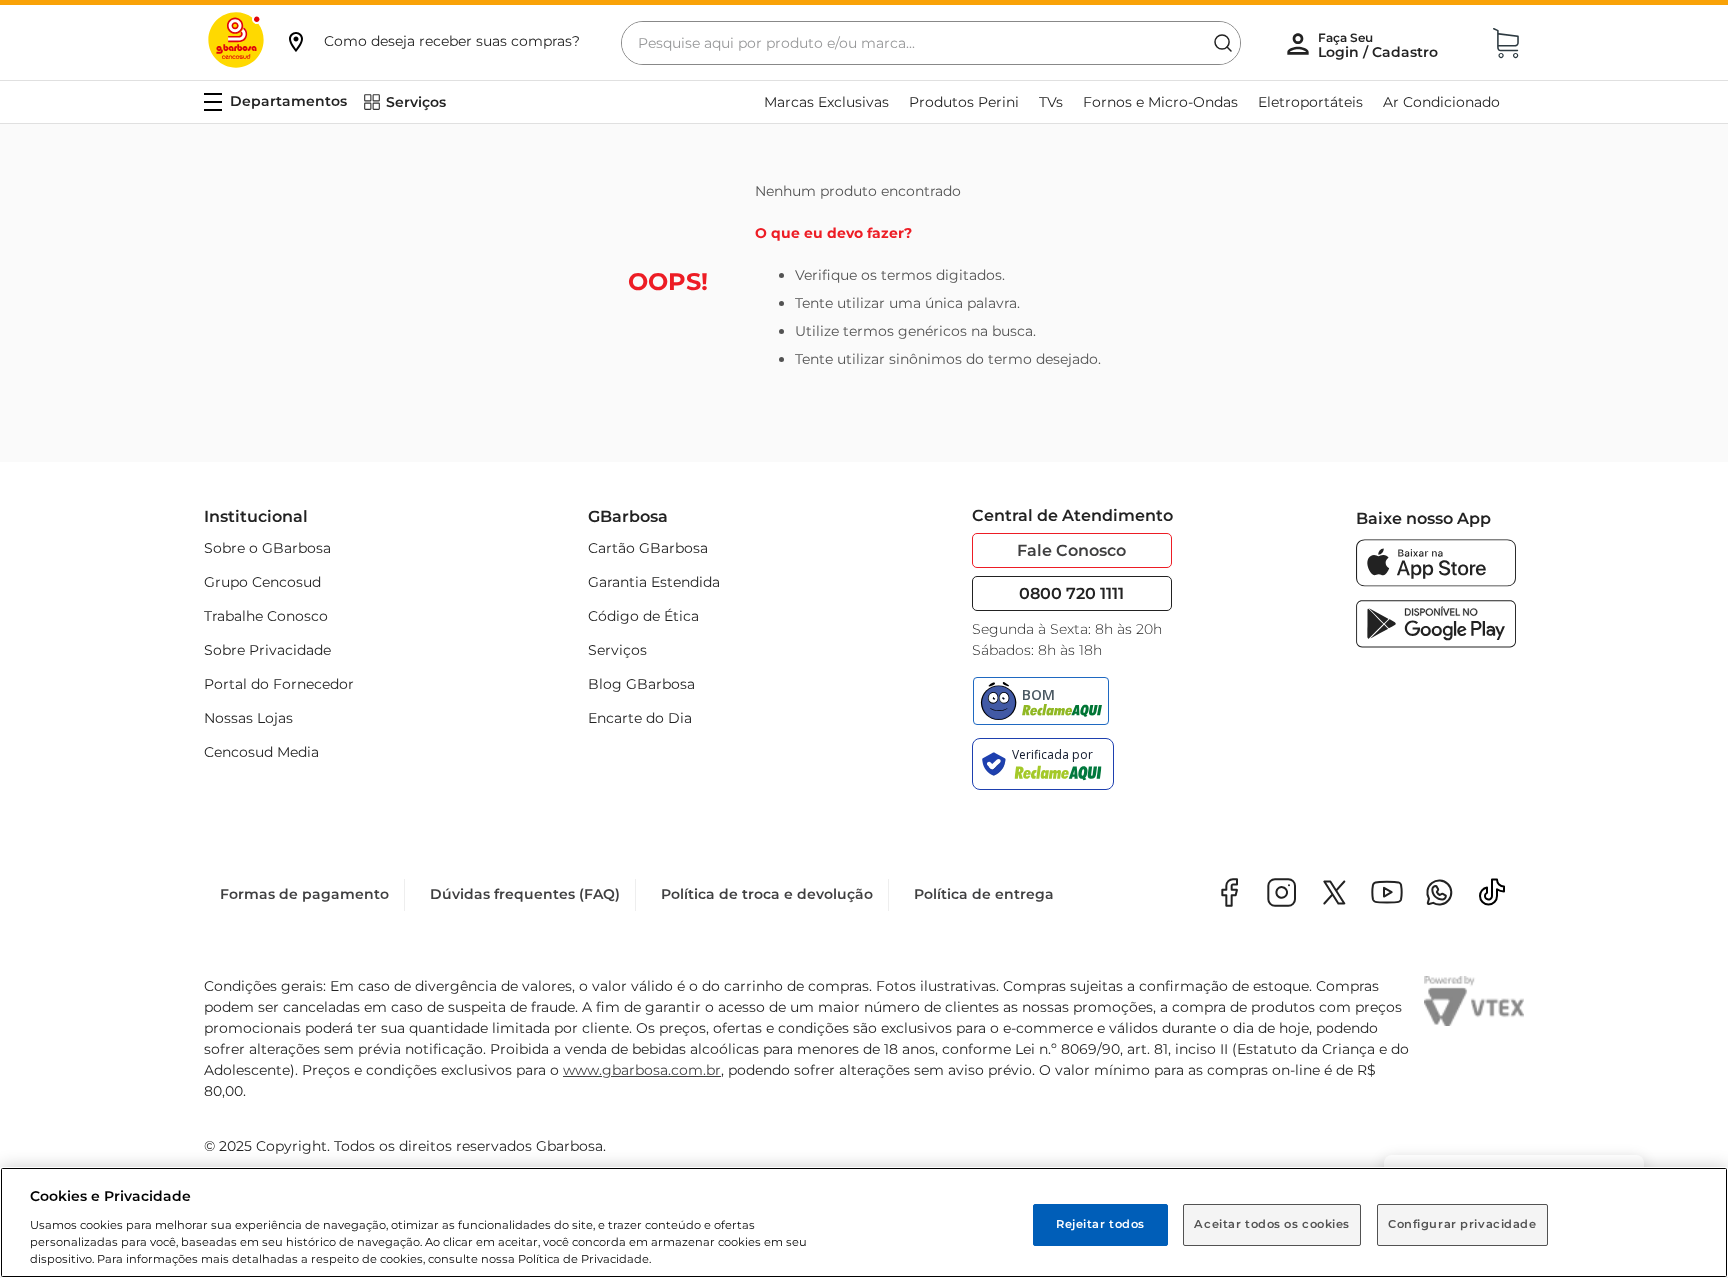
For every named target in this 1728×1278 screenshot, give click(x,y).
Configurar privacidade (1462, 1224)
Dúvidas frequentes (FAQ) (525, 894)
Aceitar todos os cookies (1272, 1224)
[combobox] (931, 43)
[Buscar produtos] (1223, 43)
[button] (432, 41)
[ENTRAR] (1380, 45)
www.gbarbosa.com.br (642, 1070)
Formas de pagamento (304, 894)
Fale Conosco (1071, 550)
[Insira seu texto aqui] (1439, 894)
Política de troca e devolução (767, 894)
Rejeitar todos (1100, 1224)
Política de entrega (984, 894)
